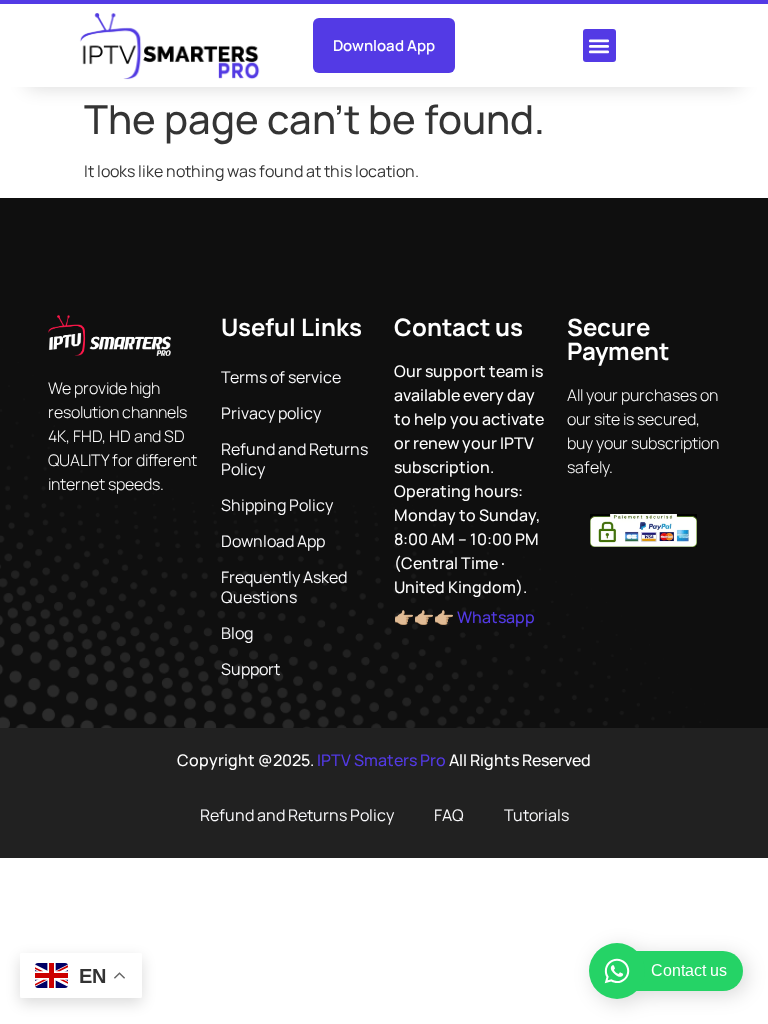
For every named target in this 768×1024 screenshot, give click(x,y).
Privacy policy (271, 413)
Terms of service (281, 377)
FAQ (449, 815)
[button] (599, 45)
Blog (237, 633)
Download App (273, 541)
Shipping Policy (277, 505)
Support (250, 669)
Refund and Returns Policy (294, 459)
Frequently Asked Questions (284, 587)
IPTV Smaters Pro (381, 760)
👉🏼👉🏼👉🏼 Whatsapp (464, 617)
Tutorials (536, 815)
